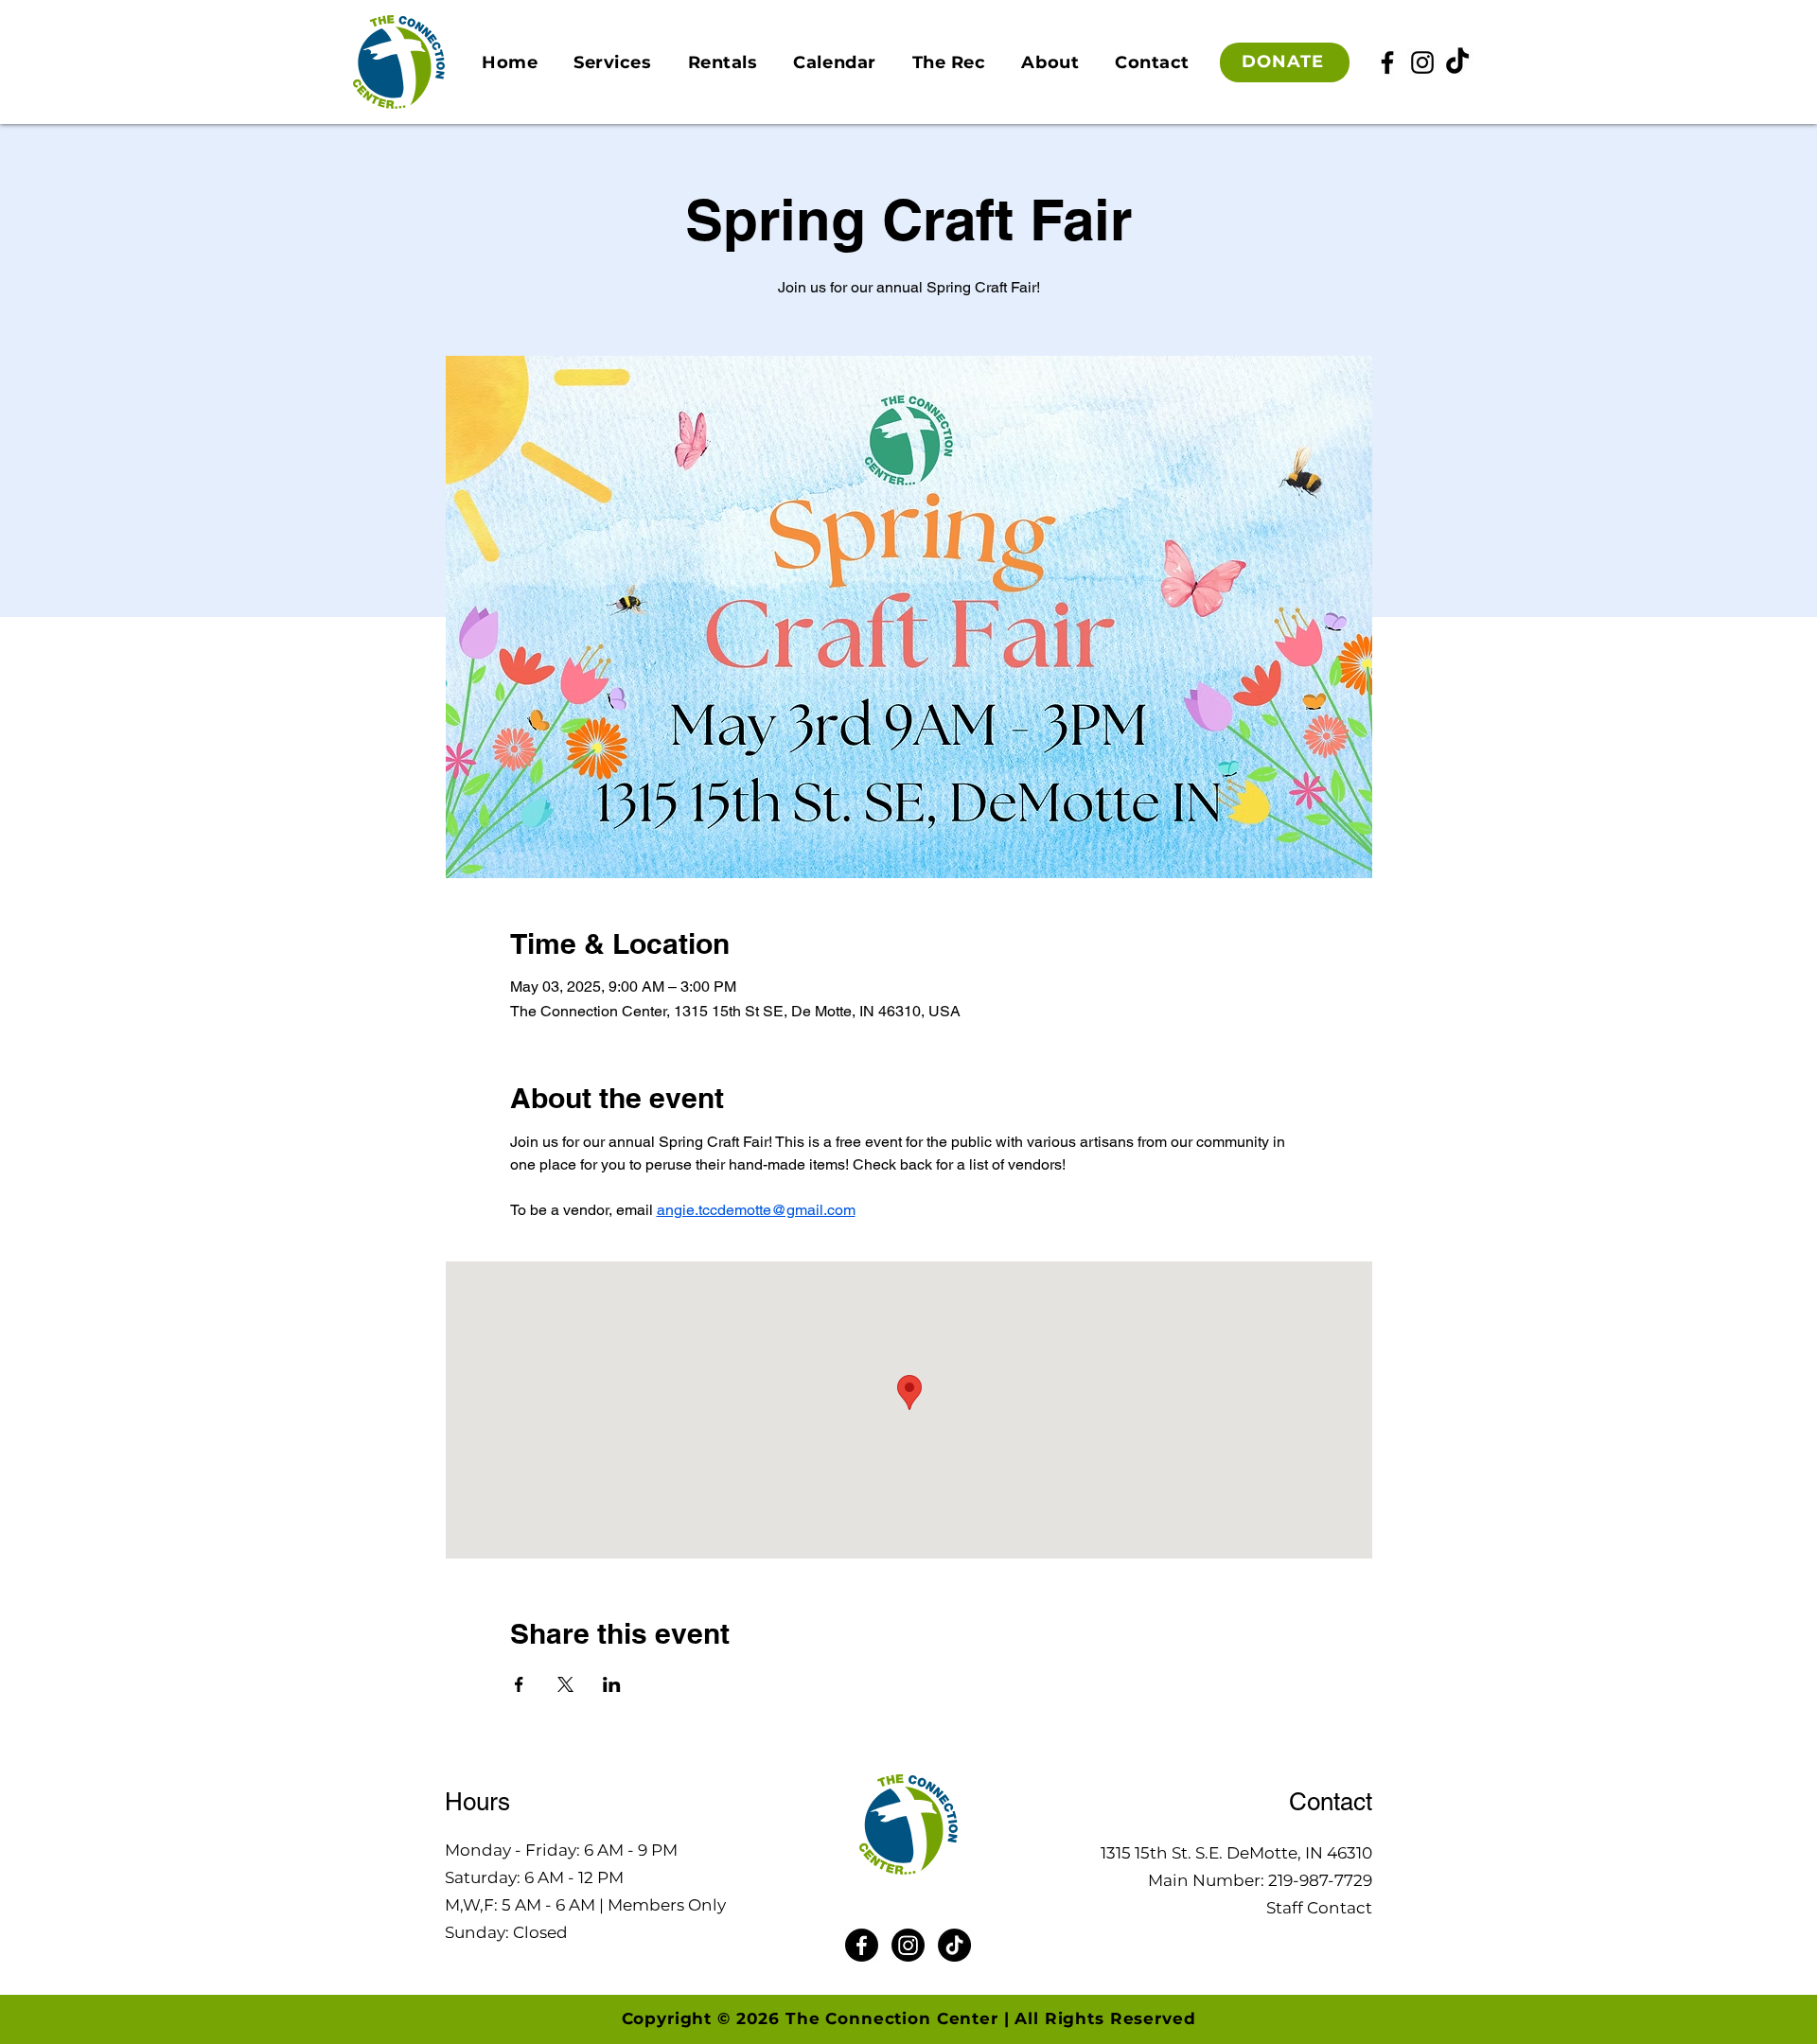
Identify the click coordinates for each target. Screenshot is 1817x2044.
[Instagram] (1422, 62)
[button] (612, 62)
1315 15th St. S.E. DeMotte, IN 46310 (1236, 1853)
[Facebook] (1387, 62)
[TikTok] (1457, 62)
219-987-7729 (1320, 1880)
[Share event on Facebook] (519, 1684)
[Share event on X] (565, 1684)
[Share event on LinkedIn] (612, 1684)
